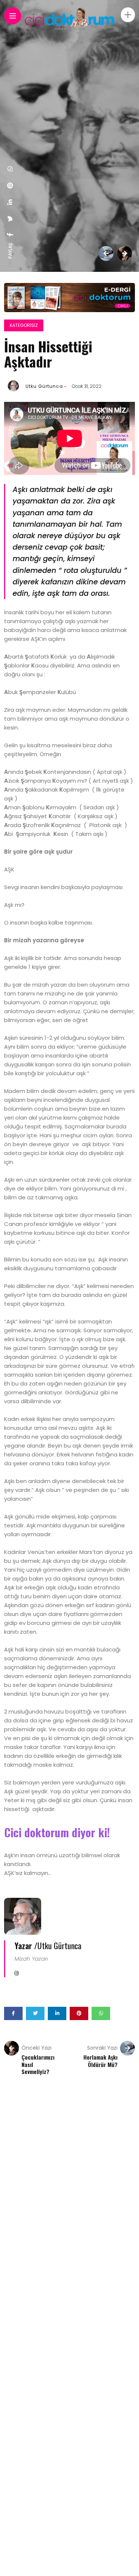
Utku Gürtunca (44, 386)
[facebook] (10, 235)
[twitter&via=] (10, 219)
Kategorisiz (24, 325)
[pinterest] (10, 185)
